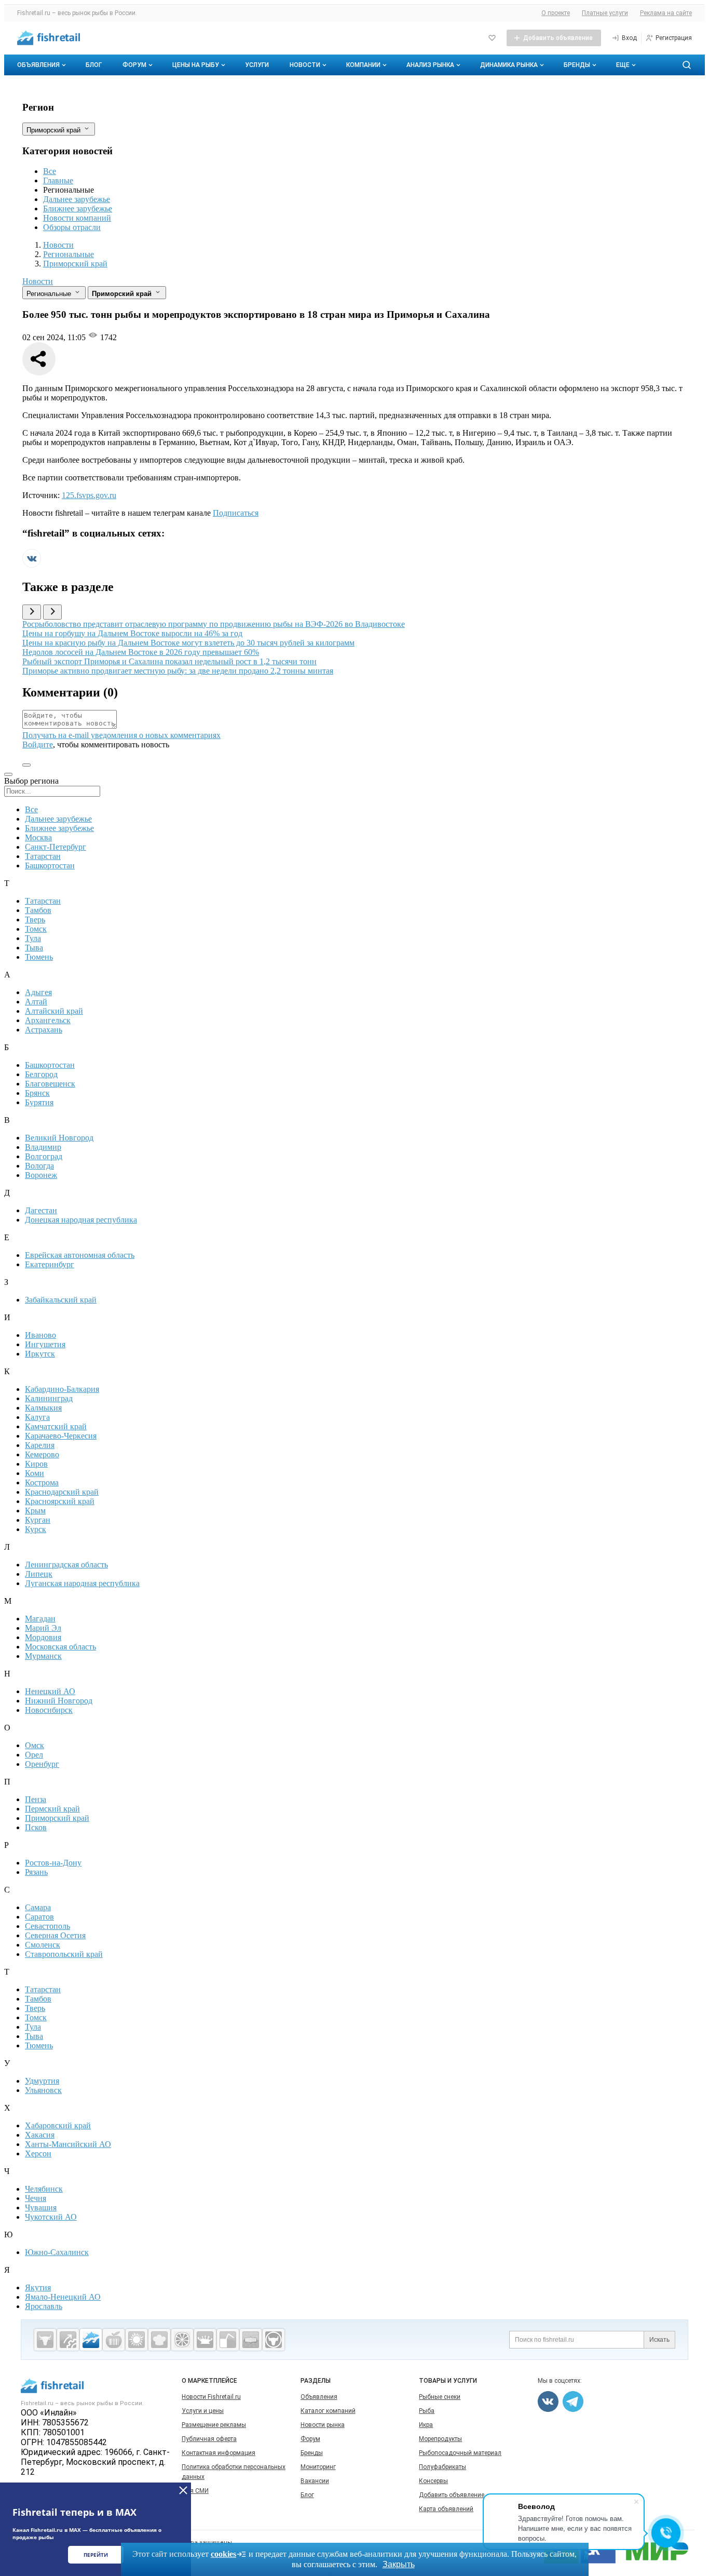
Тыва (34, 948)
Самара (38, 1907)
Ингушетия (45, 1344)
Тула (33, 938)
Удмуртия (42, 2081)
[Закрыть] (183, 2490)
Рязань (36, 1872)
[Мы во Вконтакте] (32, 565)
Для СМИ (195, 2491)
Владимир (43, 1147)
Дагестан (41, 1210)
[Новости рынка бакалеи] (251, 2340)
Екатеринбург (50, 1264)
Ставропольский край (64, 1954)
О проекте (556, 13)
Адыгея (38, 992)
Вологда (39, 1166)
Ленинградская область (66, 1565)
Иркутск (40, 1354)
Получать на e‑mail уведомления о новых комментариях (121, 735)
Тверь (35, 920)
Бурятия (39, 1102)
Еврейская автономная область (80, 1255)
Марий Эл (43, 1628)
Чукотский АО (51, 2217)
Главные (58, 180)
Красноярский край (60, 1501)
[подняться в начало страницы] (26, 765)
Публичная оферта (209, 2439)
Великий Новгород (59, 1138)
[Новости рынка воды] (228, 2340)
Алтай (36, 1002)
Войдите (38, 744)
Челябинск (44, 2189)
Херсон (38, 2154)
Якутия (38, 2287)
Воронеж (41, 1175)
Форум (134, 65)
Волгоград (44, 1156)
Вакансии (315, 2481)
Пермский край (52, 1809)
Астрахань (44, 1030)
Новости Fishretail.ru (211, 2397)
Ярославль (44, 2306)
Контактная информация (219, 2453)
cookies (223, 2554)
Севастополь (47, 1926)
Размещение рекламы (214, 2425)
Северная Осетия (55, 1935)
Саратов (39, 1917)
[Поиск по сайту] (687, 65)
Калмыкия (43, 1408)
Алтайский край (54, 1011)
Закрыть (399, 2564)
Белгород (41, 1074)
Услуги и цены (203, 2411)
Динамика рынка (509, 65)
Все (50, 171)
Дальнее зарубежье (77, 199)
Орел (34, 1755)
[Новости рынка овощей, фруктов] (182, 2340)
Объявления (38, 65)
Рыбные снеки (440, 2397)
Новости (305, 65)
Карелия (40, 1445)
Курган (38, 1520)
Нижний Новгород (59, 1701)
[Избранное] (492, 38)
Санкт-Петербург (56, 847)
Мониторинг (318, 2467)
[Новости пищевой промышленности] (114, 2340)
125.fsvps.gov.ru (89, 495)
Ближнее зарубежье (78, 209)
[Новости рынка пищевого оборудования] (68, 2340)
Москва (38, 837)
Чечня (36, 2198)
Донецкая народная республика (81, 1220)
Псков (36, 1827)
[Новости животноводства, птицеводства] (45, 2340)
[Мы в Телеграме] (573, 2401)
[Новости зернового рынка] (137, 2340)
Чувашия (41, 2208)
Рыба (427, 2411)
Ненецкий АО (50, 1691)
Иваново (40, 1335)
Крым (35, 1511)
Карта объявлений (446, 2509)
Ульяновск (43, 2090)
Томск (36, 929)
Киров (36, 1464)
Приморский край (57, 1818)
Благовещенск (50, 1084)
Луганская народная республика (82, 1583)
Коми (35, 1473)
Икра (426, 2425)
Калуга (37, 1417)
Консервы (433, 2481)
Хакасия (40, 2135)
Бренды (577, 65)
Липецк (39, 1574)
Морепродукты (440, 2439)
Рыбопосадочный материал (460, 2453)
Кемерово (42, 1454)
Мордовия (43, 1637)
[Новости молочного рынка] (205, 2340)
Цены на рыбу (196, 65)
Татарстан (43, 856)
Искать (659, 2340)
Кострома (42, 1482)
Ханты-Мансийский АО (68, 2144)
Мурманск (43, 1656)
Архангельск (48, 1020)
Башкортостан (50, 866)
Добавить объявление (452, 2495)
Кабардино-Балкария (62, 1389)
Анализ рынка (430, 65)
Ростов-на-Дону (53, 1863)
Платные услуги (605, 13)
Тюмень (39, 957)
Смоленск (43, 1945)
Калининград (49, 1398)
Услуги (257, 65)
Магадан (40, 1619)
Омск (35, 1745)
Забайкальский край (61, 1300)
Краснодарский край (62, 1492)
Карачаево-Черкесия (61, 1436)
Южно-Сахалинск (57, 2252)
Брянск (37, 1093)
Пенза (36, 1799)
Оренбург (42, 1764)
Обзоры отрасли (72, 227)
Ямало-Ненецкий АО (63, 2297)
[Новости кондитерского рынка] (159, 2340)
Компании (363, 65)
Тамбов (38, 910)
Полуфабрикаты (442, 2467)
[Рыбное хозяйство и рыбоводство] (91, 2340)
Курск (36, 1529)
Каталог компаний (328, 2411)
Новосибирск (49, 1710)
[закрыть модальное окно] (8, 774)
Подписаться (236, 513)
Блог (94, 65)
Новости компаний (77, 218)
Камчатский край (56, 1426)
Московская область (60, 1647)
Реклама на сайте (666, 13)
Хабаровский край (58, 2125)
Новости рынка (323, 2425)
